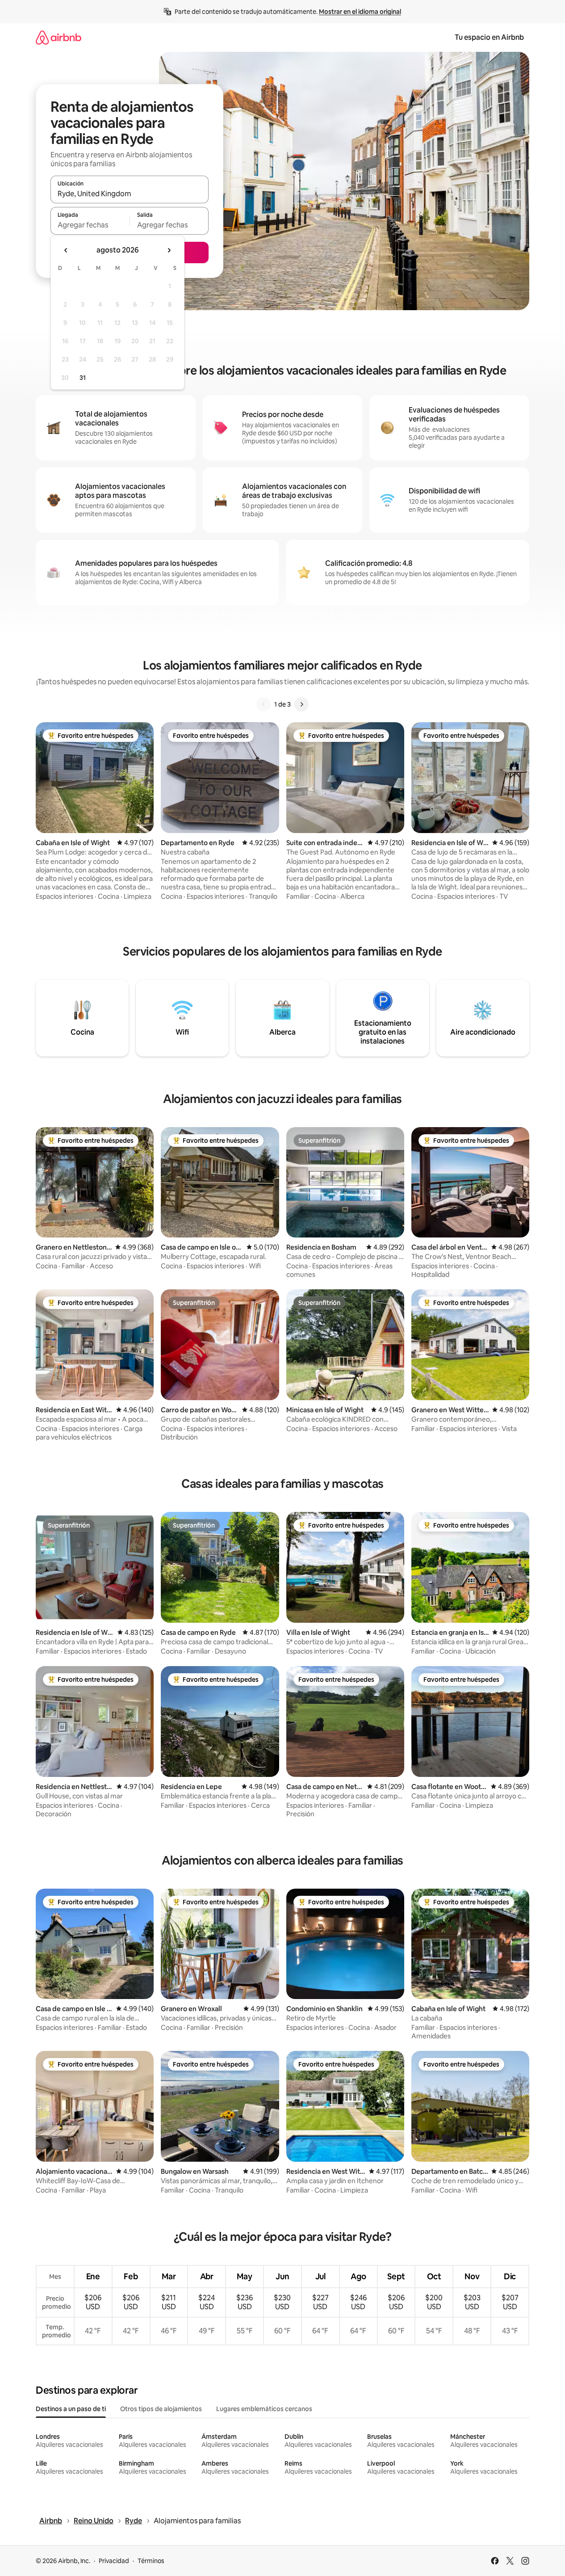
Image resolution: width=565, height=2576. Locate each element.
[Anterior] (264, 704)
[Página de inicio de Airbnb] (59, 37)
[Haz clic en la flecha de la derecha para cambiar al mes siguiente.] (169, 250)
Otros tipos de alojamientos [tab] (161, 2409)
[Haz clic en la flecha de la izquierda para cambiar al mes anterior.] (66, 250)
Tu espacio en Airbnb (489, 37)
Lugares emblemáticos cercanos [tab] (264, 2409)
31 (83, 378)
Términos (151, 2561)
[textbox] (90, 225)
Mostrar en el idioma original (360, 12)
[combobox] (130, 194)
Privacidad (114, 2561)
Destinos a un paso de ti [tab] (71, 2409)
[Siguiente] (301, 704)
